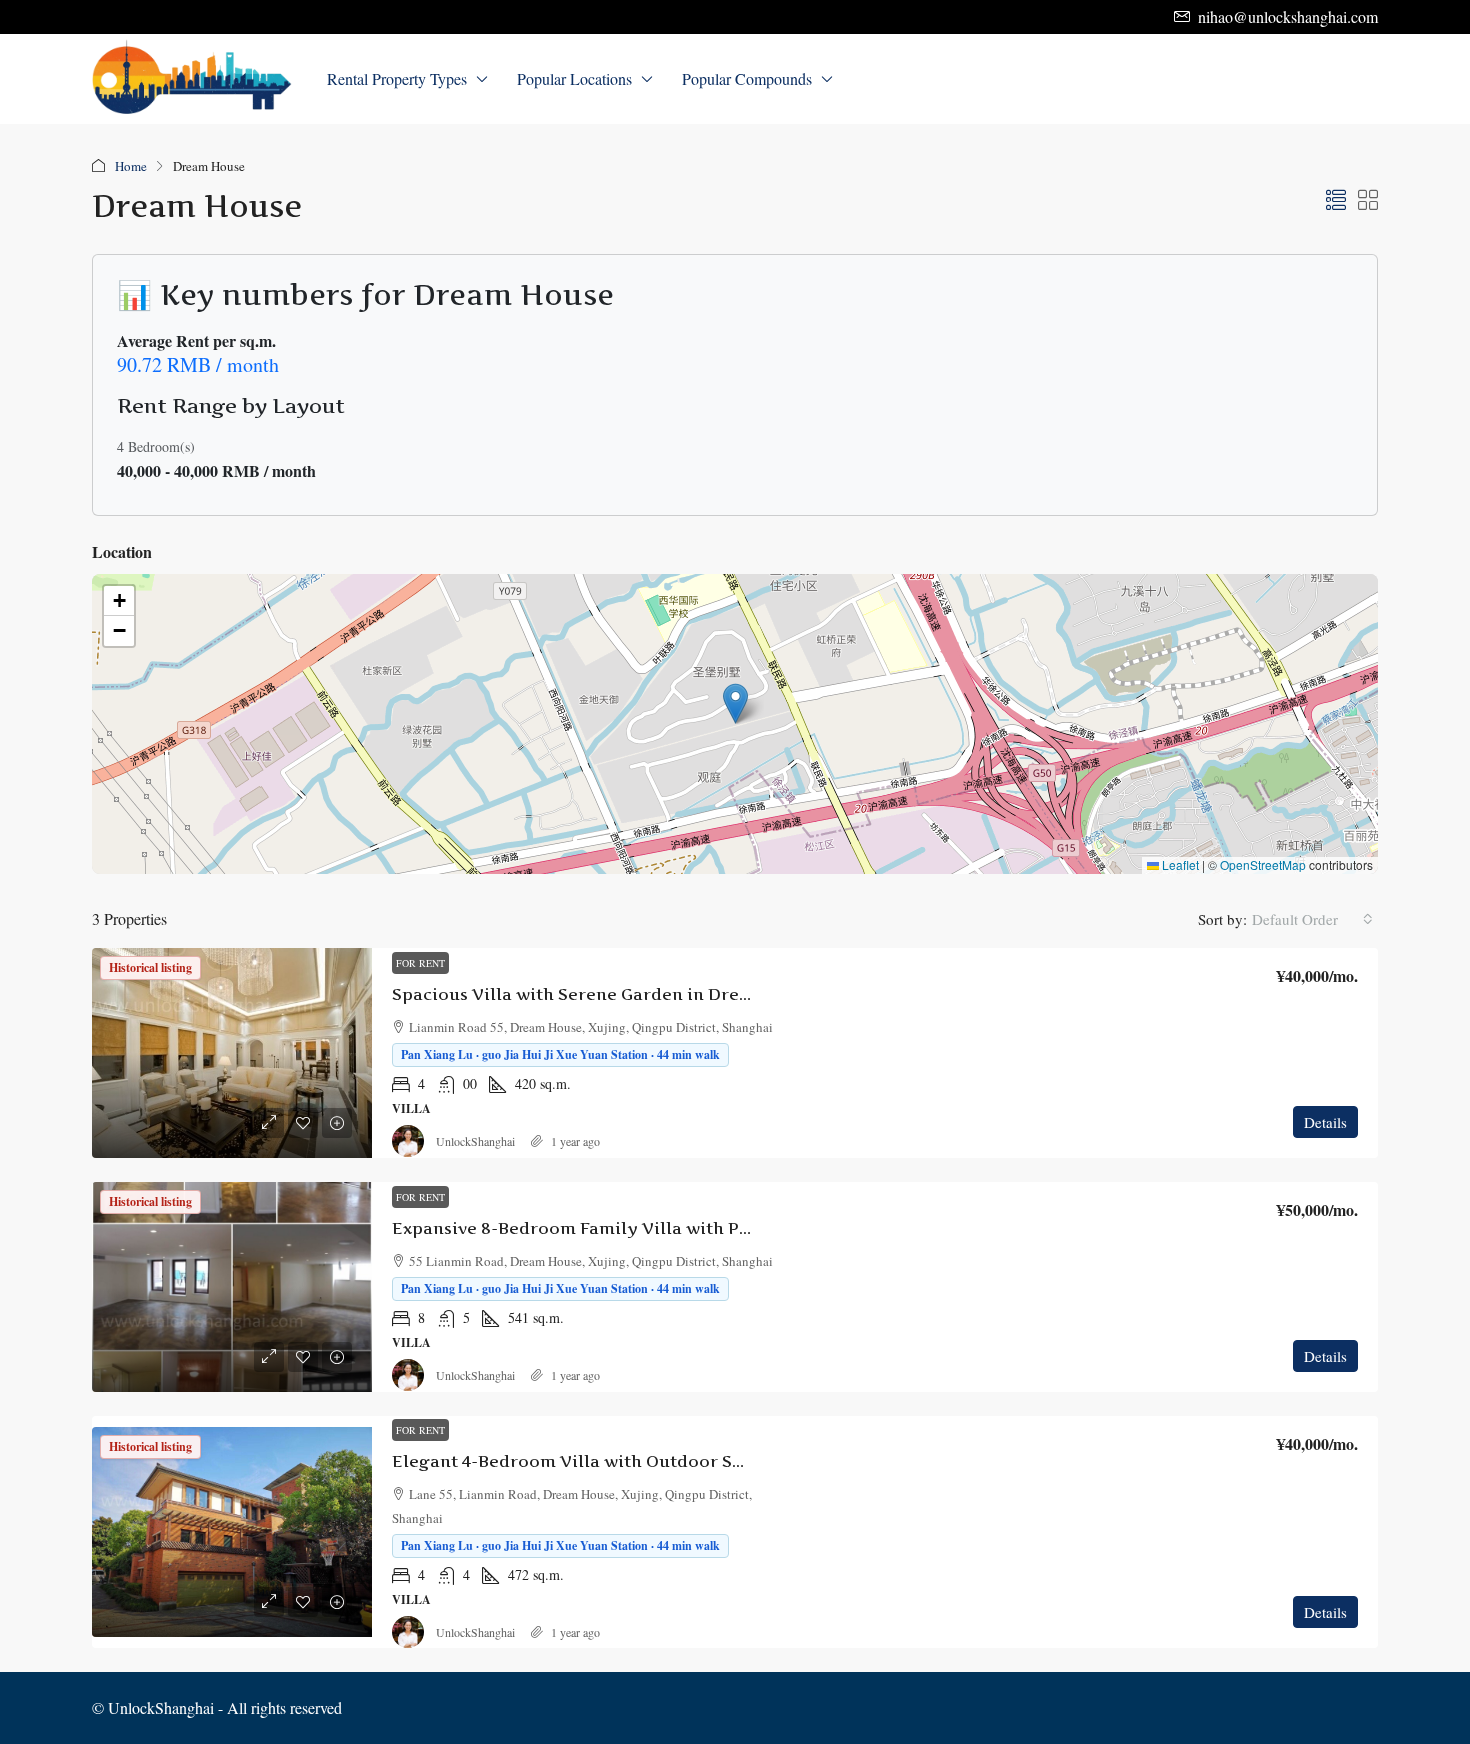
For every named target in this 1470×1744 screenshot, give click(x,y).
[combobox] (1312, 919)
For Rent (420, 963)
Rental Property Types (397, 78)
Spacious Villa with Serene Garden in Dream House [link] (607, 994)
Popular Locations (574, 78)
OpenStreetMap (1263, 864)
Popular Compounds (747, 78)
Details (1325, 1122)
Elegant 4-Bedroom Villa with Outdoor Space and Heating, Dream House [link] (697, 1461)
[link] (232, 1053)
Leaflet (1179, 864)
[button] (1336, 200)
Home (131, 166)
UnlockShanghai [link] (475, 1141)
